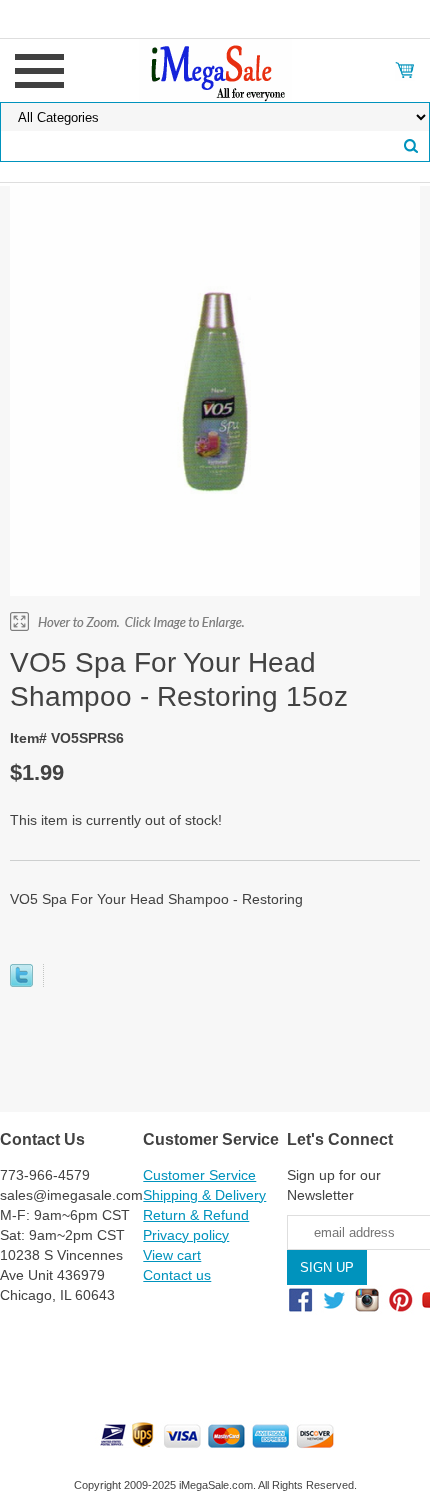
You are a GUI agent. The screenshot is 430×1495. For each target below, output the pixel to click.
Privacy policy (186, 1235)
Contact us (177, 1275)
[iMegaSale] (215, 69)
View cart (172, 1255)
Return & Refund (196, 1215)
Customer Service (199, 1175)
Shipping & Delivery (204, 1195)
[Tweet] (21, 982)
